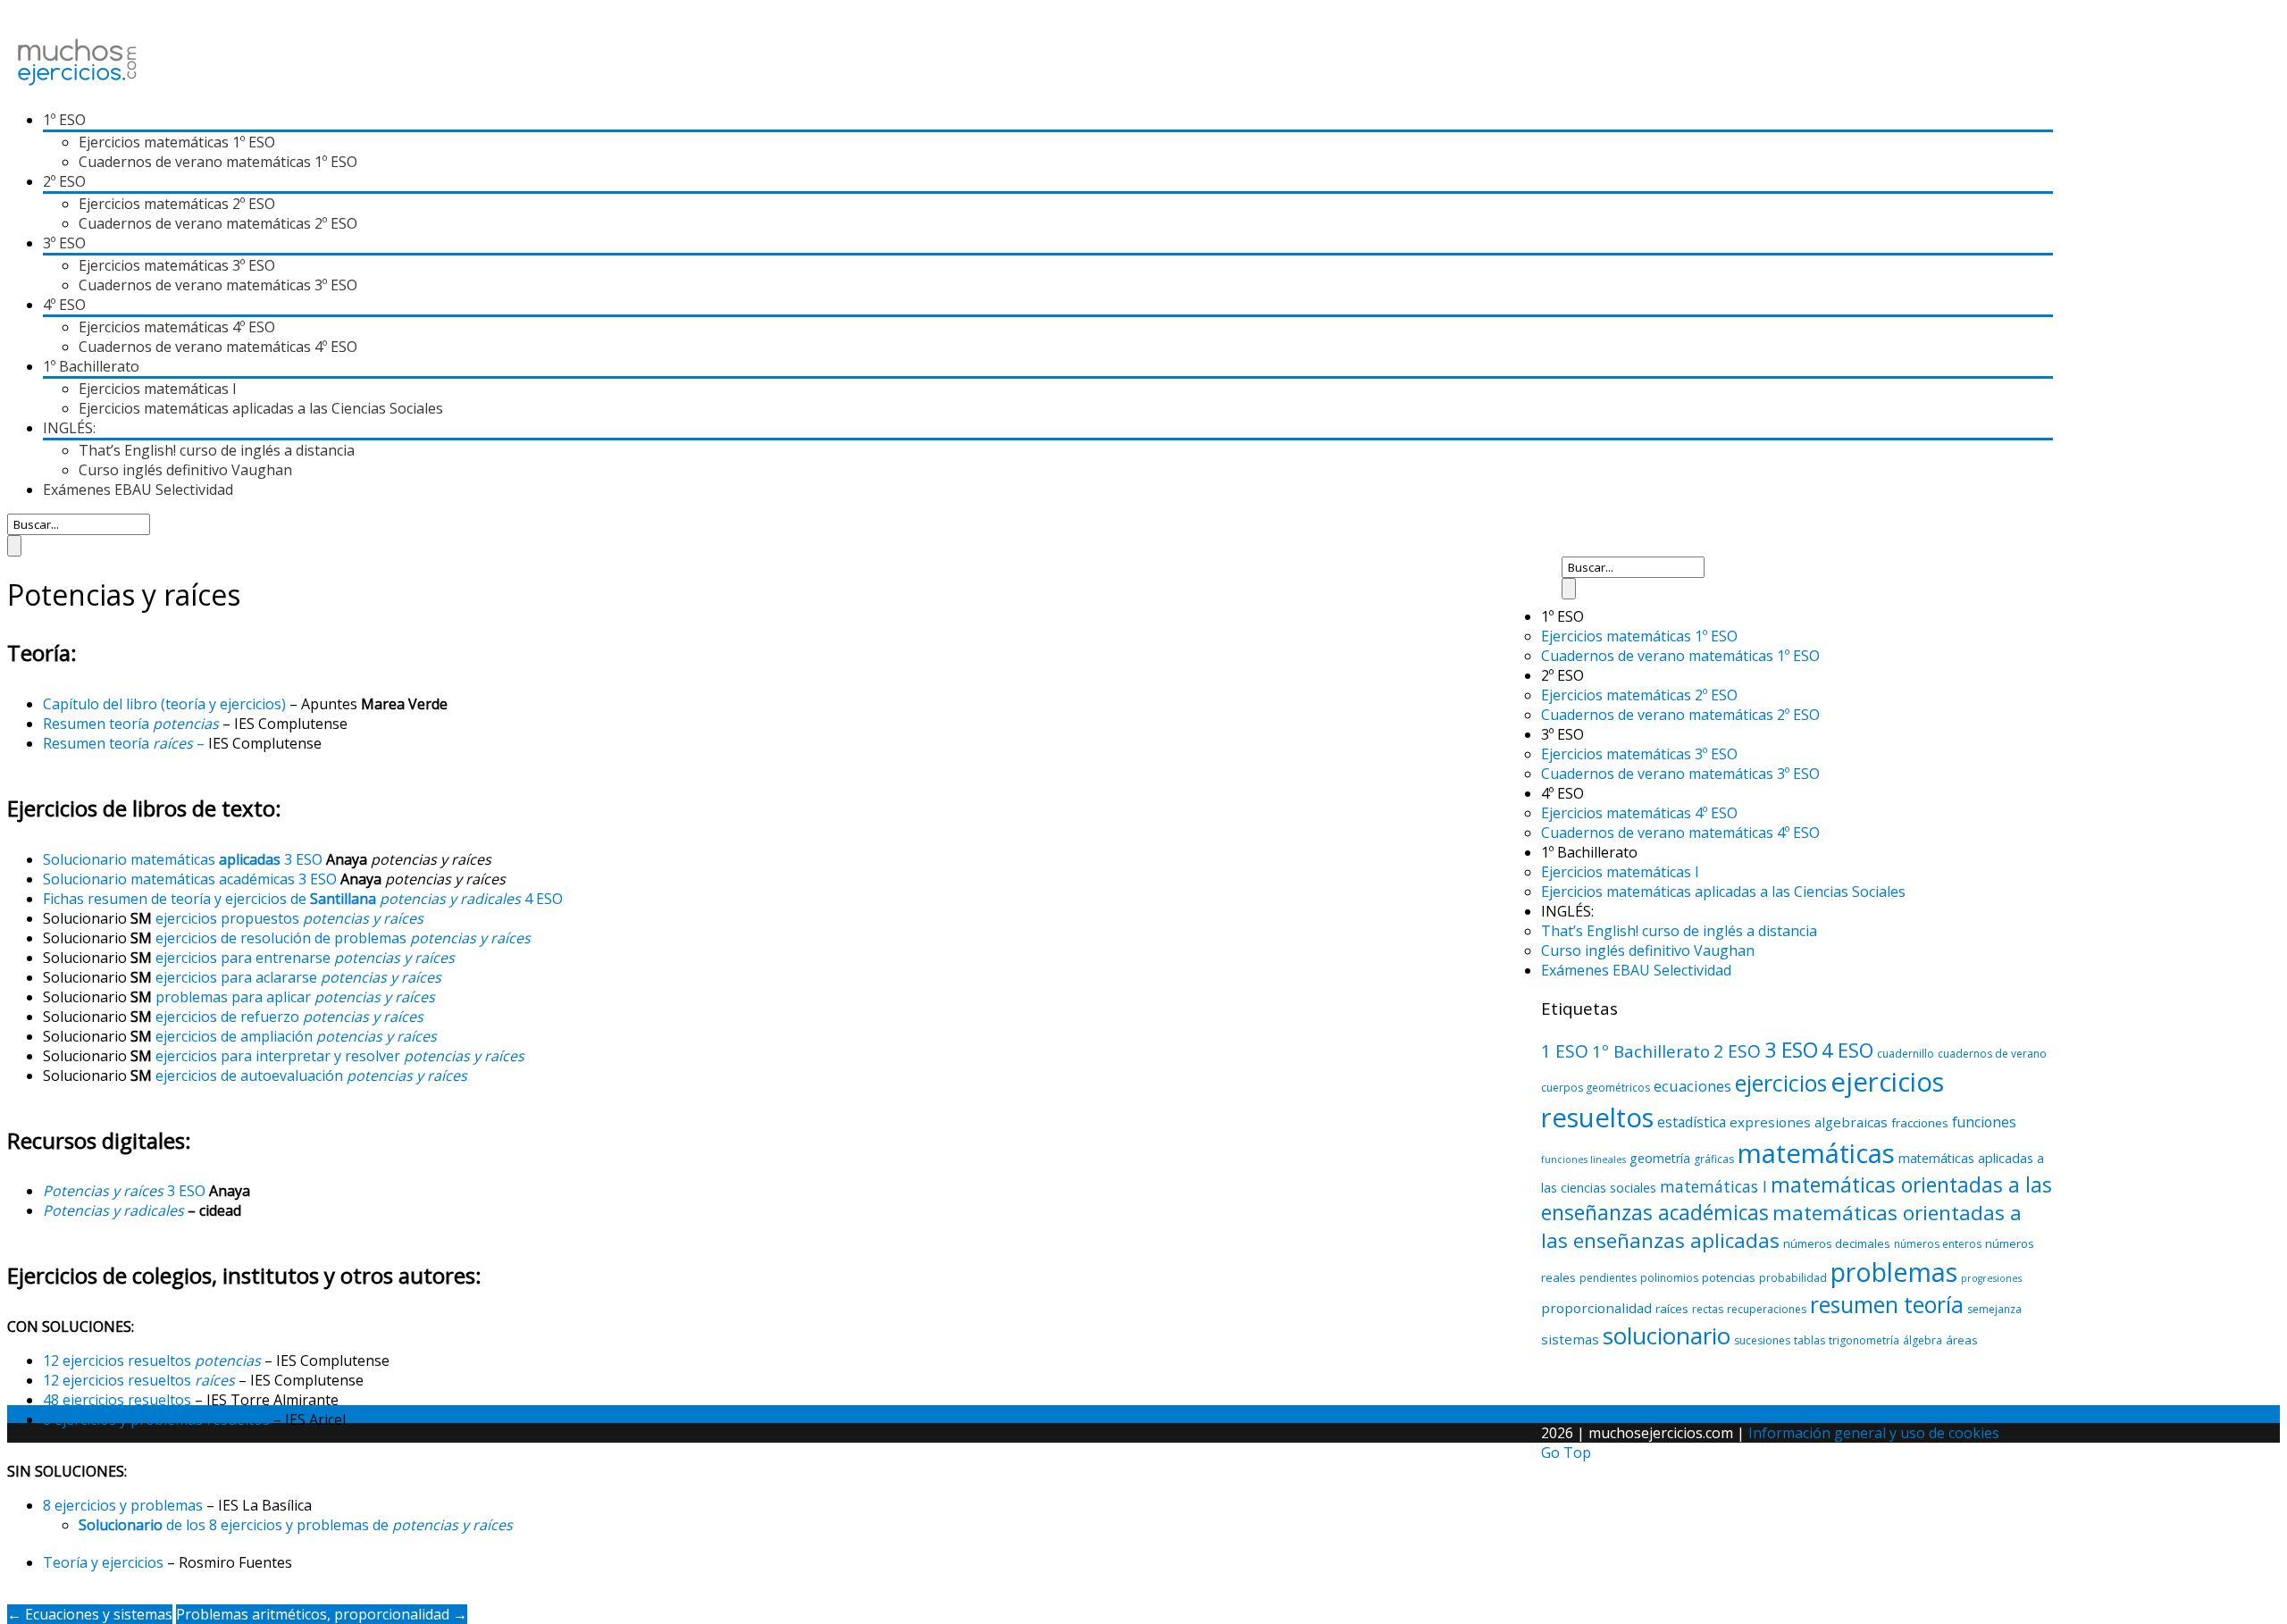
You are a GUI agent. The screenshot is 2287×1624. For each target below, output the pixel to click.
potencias (1729, 1277)
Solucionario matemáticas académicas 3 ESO (190, 879)
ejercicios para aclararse (298, 977)
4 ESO (1847, 1050)
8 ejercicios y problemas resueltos (156, 1419)
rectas (1708, 1309)
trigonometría (1864, 1340)
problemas (1894, 1272)
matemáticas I (1713, 1186)
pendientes (1608, 1278)
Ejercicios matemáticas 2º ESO (177, 204)
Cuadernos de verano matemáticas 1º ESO (218, 162)
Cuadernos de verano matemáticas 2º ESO (218, 223)
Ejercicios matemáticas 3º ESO (177, 265)
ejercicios (1781, 1083)
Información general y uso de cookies (1874, 1433)
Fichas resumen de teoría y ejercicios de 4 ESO (303, 899)
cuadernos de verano (1992, 1054)
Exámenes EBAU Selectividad (138, 490)
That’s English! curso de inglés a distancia (217, 450)
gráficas (1714, 1159)
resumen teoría (1887, 1304)
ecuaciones (1692, 1086)
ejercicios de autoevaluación (311, 1076)
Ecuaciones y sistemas (90, 1614)
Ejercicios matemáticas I (158, 389)
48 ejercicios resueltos (117, 1400)
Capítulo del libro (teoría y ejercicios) (164, 704)
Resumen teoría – (126, 743)
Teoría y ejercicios (103, 1562)
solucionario (1667, 1335)
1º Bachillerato (1651, 1051)
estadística (1692, 1122)
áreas (1962, 1340)
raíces (1672, 1309)
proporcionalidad (1596, 1308)
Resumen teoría (131, 724)
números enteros (1938, 1244)
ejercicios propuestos (289, 918)
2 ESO (1737, 1051)
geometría (1660, 1158)
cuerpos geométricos (1596, 1088)
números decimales (1837, 1243)
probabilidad (1793, 1278)
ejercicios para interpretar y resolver (340, 1056)
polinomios (1669, 1278)
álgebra (1923, 1340)
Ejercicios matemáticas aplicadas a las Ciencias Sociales (261, 408)
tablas (1809, 1340)
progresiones (1991, 1278)
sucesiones (1762, 1340)
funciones (1984, 1122)
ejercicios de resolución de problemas (343, 938)
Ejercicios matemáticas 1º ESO (177, 142)
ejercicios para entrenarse (305, 958)
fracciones (1920, 1123)
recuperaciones (1767, 1309)
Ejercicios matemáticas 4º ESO (177, 327)
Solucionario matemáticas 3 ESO (183, 859)
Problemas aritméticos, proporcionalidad (322, 1614)
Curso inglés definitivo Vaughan (185, 470)
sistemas (1570, 1339)
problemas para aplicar (295, 997)
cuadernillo (1906, 1054)
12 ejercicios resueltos (152, 1360)
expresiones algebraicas (1809, 1122)
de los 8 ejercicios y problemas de (296, 1525)
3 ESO (124, 1191)
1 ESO (1565, 1051)
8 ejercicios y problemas (123, 1505)
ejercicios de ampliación (296, 1036)
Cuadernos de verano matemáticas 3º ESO (218, 285)
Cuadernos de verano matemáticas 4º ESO (218, 347)
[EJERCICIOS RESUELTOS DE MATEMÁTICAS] (77, 86)
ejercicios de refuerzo (289, 1017)
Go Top (1566, 1452)
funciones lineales (1583, 1159)
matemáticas (1816, 1153)
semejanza (1994, 1309)
